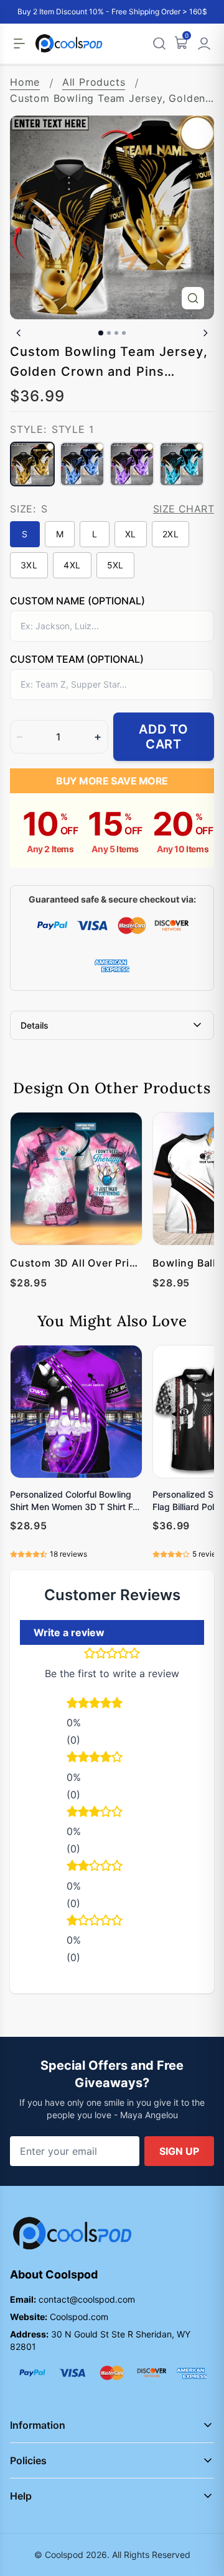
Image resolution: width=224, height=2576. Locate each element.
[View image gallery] (193, 298)
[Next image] (205, 333)
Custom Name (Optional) (77, 601)
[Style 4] (182, 464)
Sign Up (179, 2151)
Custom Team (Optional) (77, 659)
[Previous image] (19, 333)
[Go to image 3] (116, 333)
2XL (170, 534)
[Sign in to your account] (204, 43)
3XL (29, 565)
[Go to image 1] (101, 333)
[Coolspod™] (72, 2233)
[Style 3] (132, 464)
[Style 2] (82, 464)
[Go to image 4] (124, 333)
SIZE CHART (184, 509)
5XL (115, 565)
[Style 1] (32, 464)
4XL (72, 565)
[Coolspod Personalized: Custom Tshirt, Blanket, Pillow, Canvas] (69, 43)
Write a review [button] (69, 1632)
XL (131, 534)
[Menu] (19, 43)
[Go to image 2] (109, 333)
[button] (112, 1704)
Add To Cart (164, 737)
